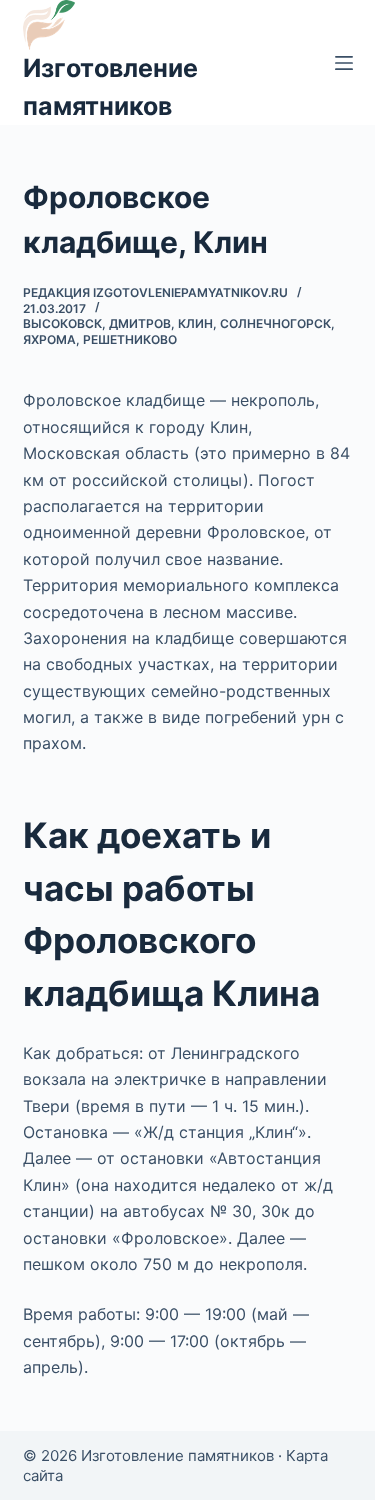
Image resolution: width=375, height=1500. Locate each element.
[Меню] (344, 63)
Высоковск (62, 323)
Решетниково (130, 339)
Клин (195, 323)
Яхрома (49, 339)
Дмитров (140, 323)
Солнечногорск (275, 323)
